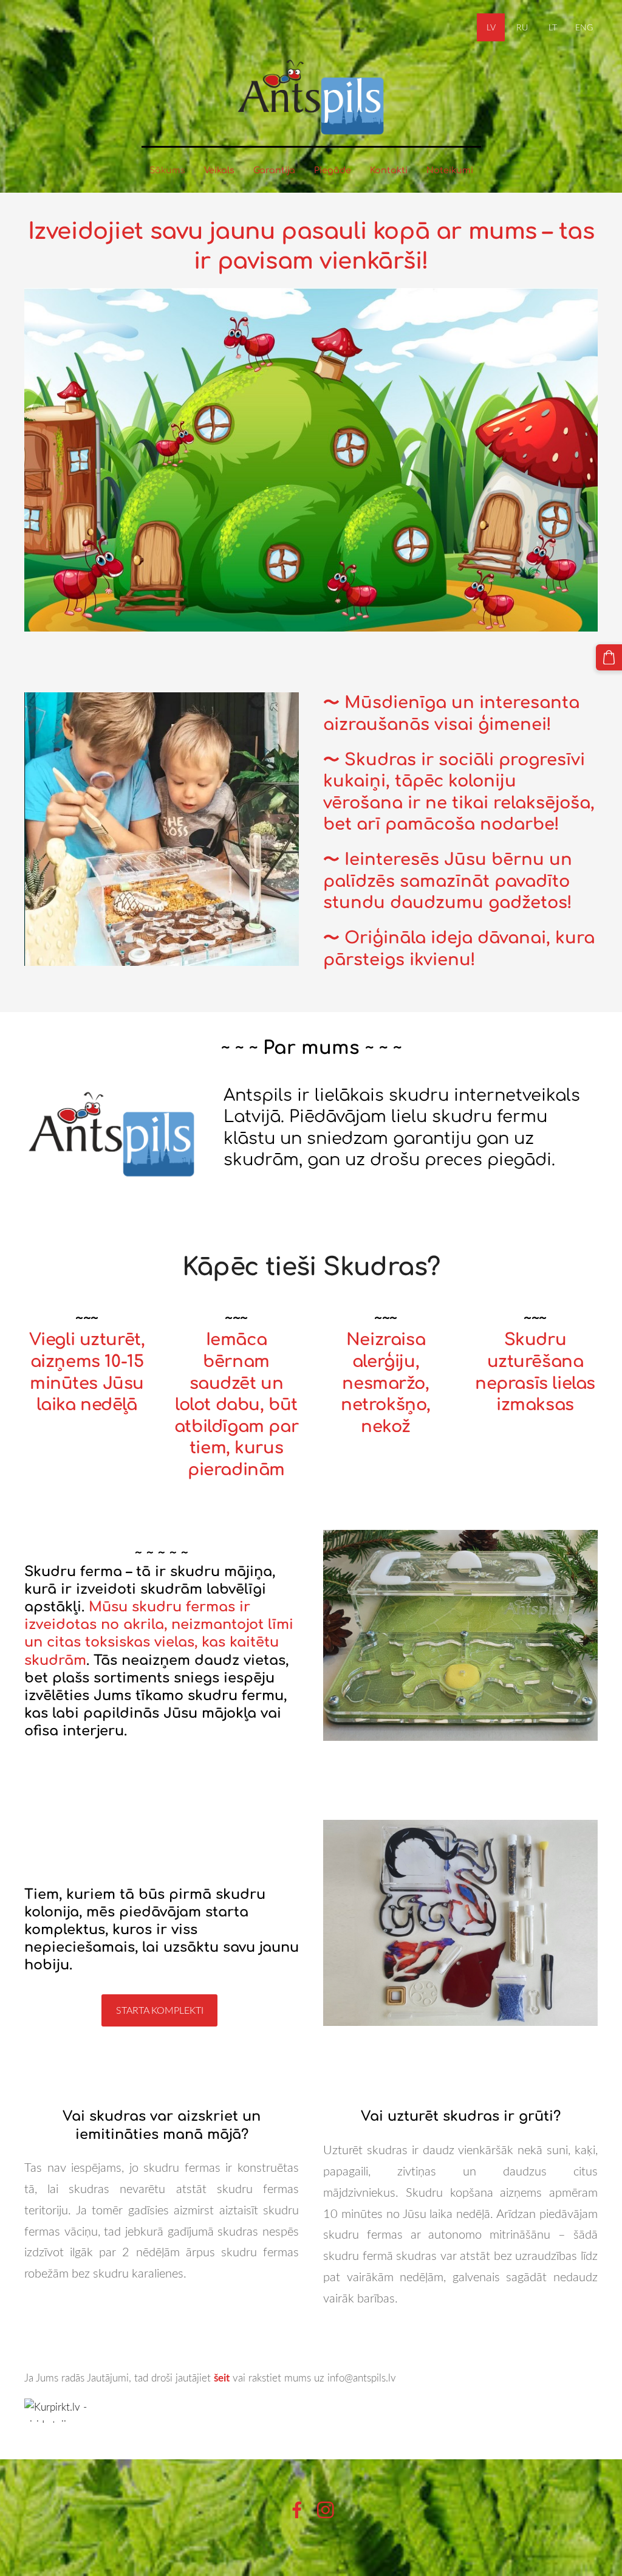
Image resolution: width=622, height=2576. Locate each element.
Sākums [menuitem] (167, 170)
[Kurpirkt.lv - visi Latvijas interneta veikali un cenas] (311, 2411)
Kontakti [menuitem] (389, 170)
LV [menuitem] (491, 27)
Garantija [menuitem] (274, 170)
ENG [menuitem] (584, 27)
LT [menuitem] (553, 27)
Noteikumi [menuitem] (450, 170)
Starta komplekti (160, 2010)
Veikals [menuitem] (219, 170)
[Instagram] (326, 2510)
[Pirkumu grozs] (609, 657)
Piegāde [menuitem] (333, 170)
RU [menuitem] (522, 27)
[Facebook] (297, 2510)
